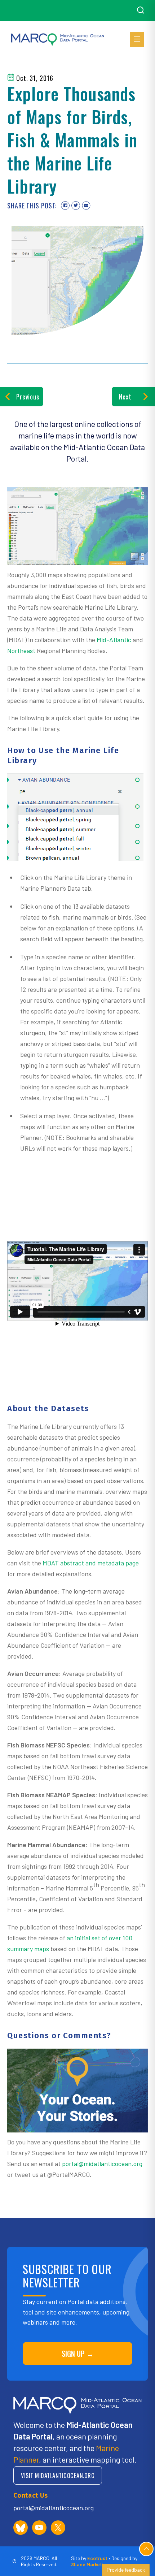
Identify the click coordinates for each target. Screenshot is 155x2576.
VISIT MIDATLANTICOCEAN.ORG (58, 2475)
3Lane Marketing (90, 2564)
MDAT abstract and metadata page (91, 1563)
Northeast (21, 651)
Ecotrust (97, 2558)
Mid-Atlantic (114, 640)
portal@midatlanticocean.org (102, 2164)
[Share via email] (86, 206)
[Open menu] (137, 40)
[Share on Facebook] (65, 206)
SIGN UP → (78, 2354)
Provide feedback (126, 2570)
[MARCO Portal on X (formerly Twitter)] (58, 2528)
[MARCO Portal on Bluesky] (21, 2528)
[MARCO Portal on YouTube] (39, 2528)
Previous (28, 397)
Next (125, 397)
